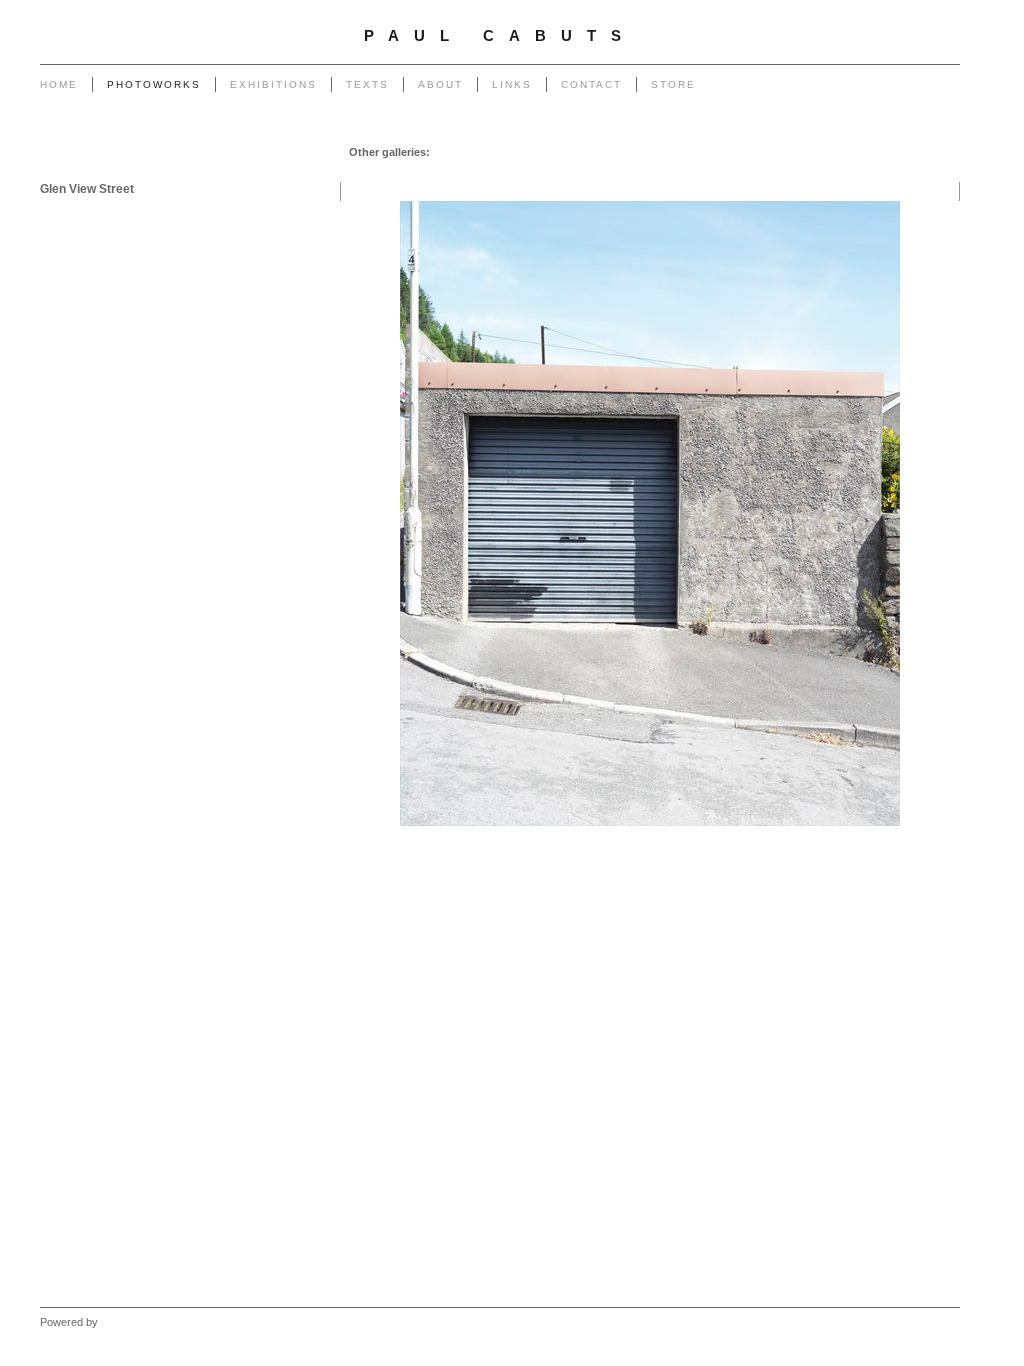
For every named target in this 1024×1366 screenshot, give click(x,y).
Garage (453, 152)
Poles (581, 152)
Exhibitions (273, 84)
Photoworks (154, 84)
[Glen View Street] (650, 513)
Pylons (540, 152)
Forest (655, 172)
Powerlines (634, 152)
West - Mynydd (798, 172)
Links (512, 84)
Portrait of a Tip (397, 172)
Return (465, 172)
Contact (591, 84)
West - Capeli (715, 172)
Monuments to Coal (904, 152)
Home (59, 84)
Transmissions (710, 152)
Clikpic (117, 1322)
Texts (367, 84)
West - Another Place (901, 172)
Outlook (607, 172)
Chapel (494, 152)
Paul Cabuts (500, 36)
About (440, 84)
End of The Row (800, 152)
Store (673, 84)
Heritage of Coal (534, 172)
